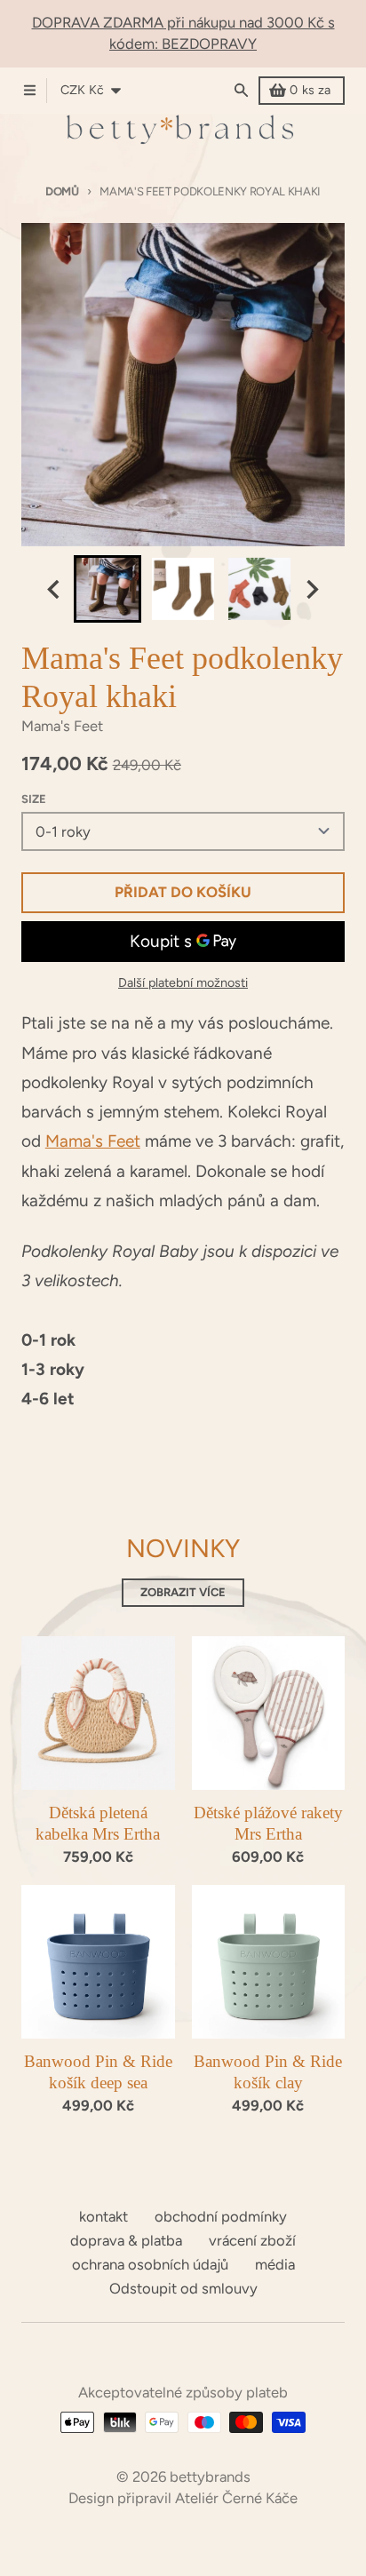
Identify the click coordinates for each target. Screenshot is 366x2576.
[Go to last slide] (55, 589)
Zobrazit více (183, 1592)
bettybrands (210, 2477)
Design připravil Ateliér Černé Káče (183, 2498)
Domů (62, 191)
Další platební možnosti (183, 982)
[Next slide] (311, 589)
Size (34, 799)
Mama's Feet (93, 1141)
